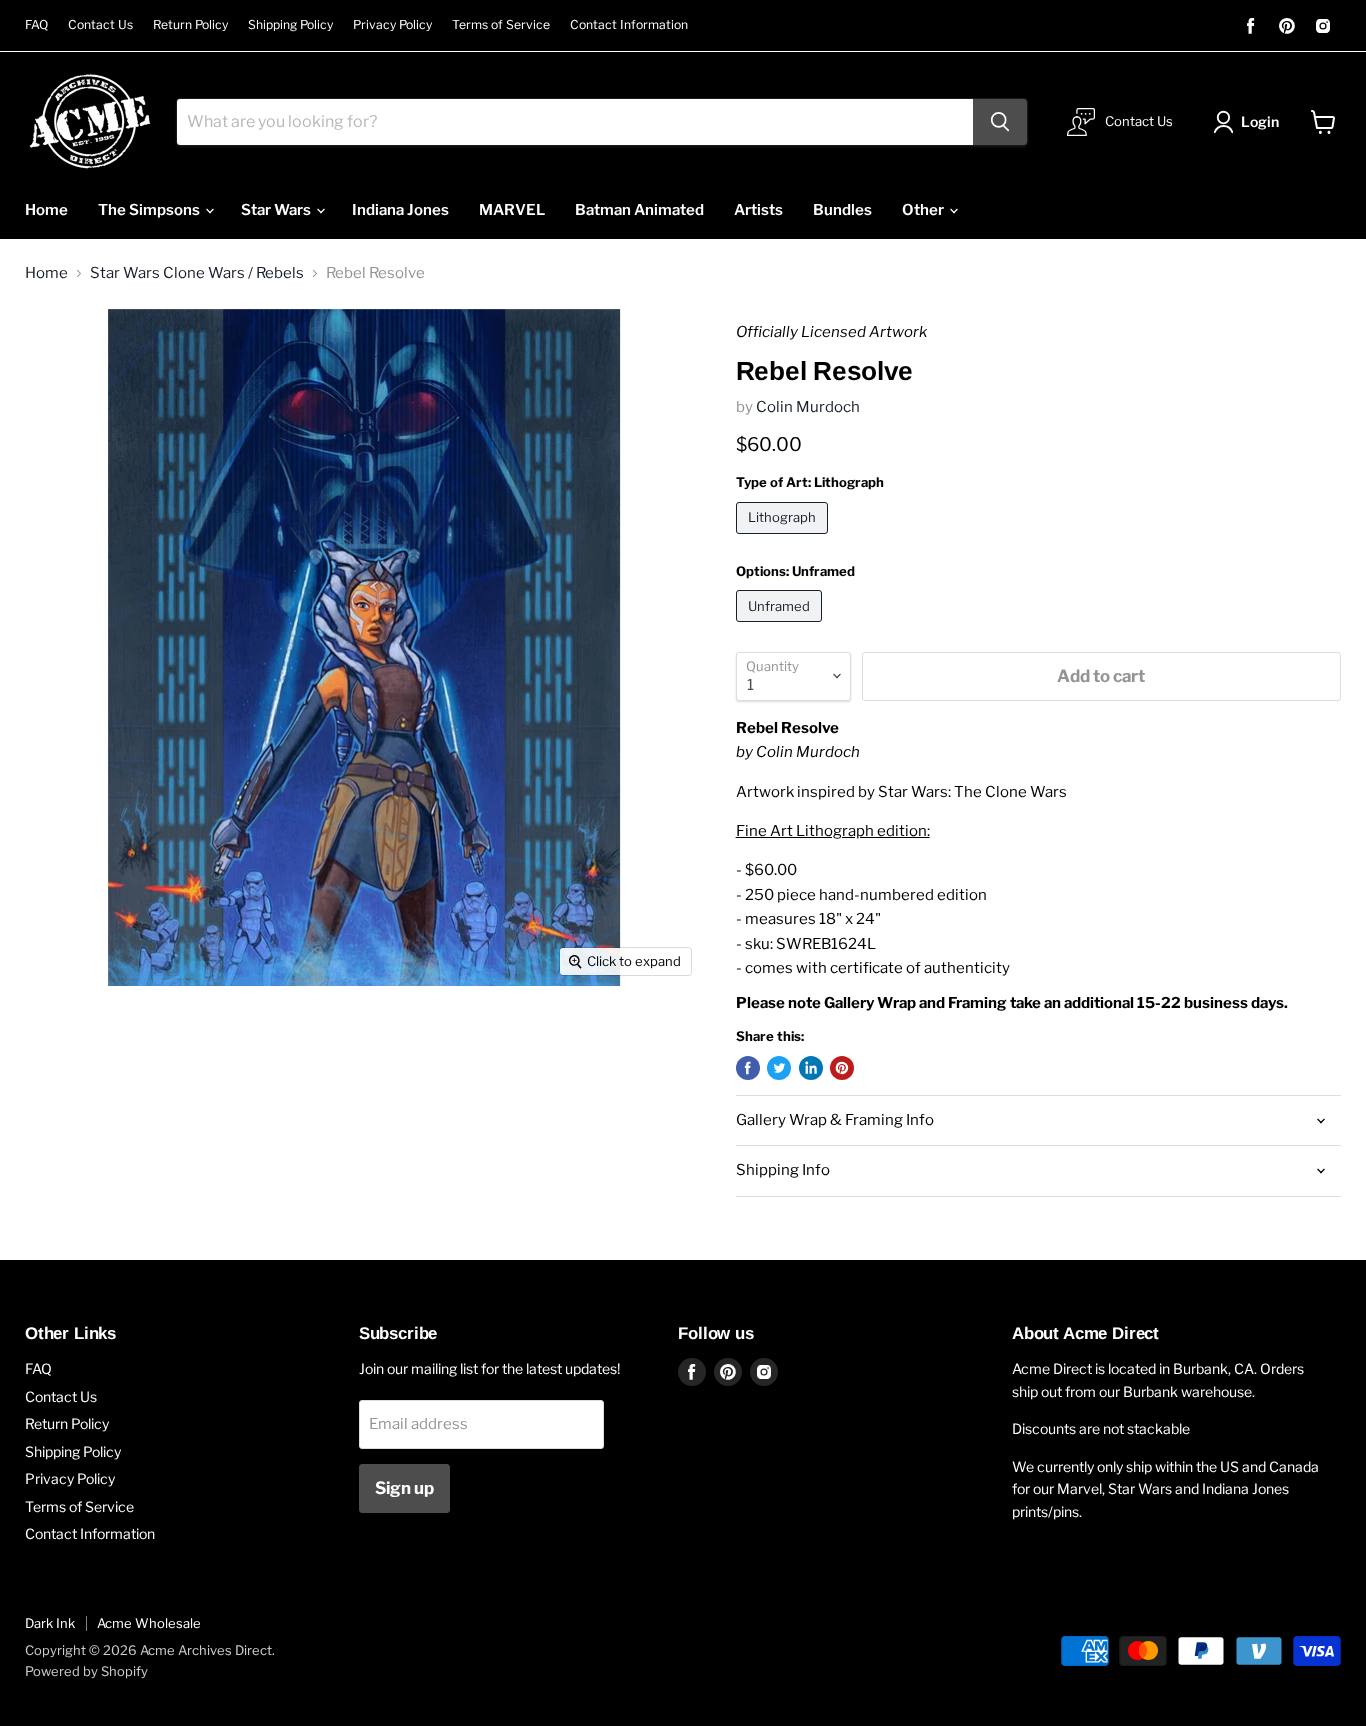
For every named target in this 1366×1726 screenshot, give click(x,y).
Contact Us (100, 25)
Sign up (404, 1488)
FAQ (36, 25)
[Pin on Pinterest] (842, 1068)
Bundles (842, 210)
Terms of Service (501, 25)
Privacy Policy (392, 25)
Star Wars (277, 210)
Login (1260, 121)
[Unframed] (782, 627)
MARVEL (512, 210)
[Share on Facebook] (748, 1068)
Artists (758, 210)
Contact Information (629, 25)
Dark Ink (50, 1623)
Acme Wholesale (149, 1623)
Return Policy (190, 25)
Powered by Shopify (86, 1671)
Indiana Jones (400, 210)
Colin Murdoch (808, 407)
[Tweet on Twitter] (779, 1068)
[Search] (1000, 122)
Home (46, 210)
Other (924, 210)
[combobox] (575, 122)
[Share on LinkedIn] (811, 1068)
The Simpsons (150, 210)
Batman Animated (639, 210)
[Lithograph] (785, 539)
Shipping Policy (290, 25)
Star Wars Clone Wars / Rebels (197, 273)
